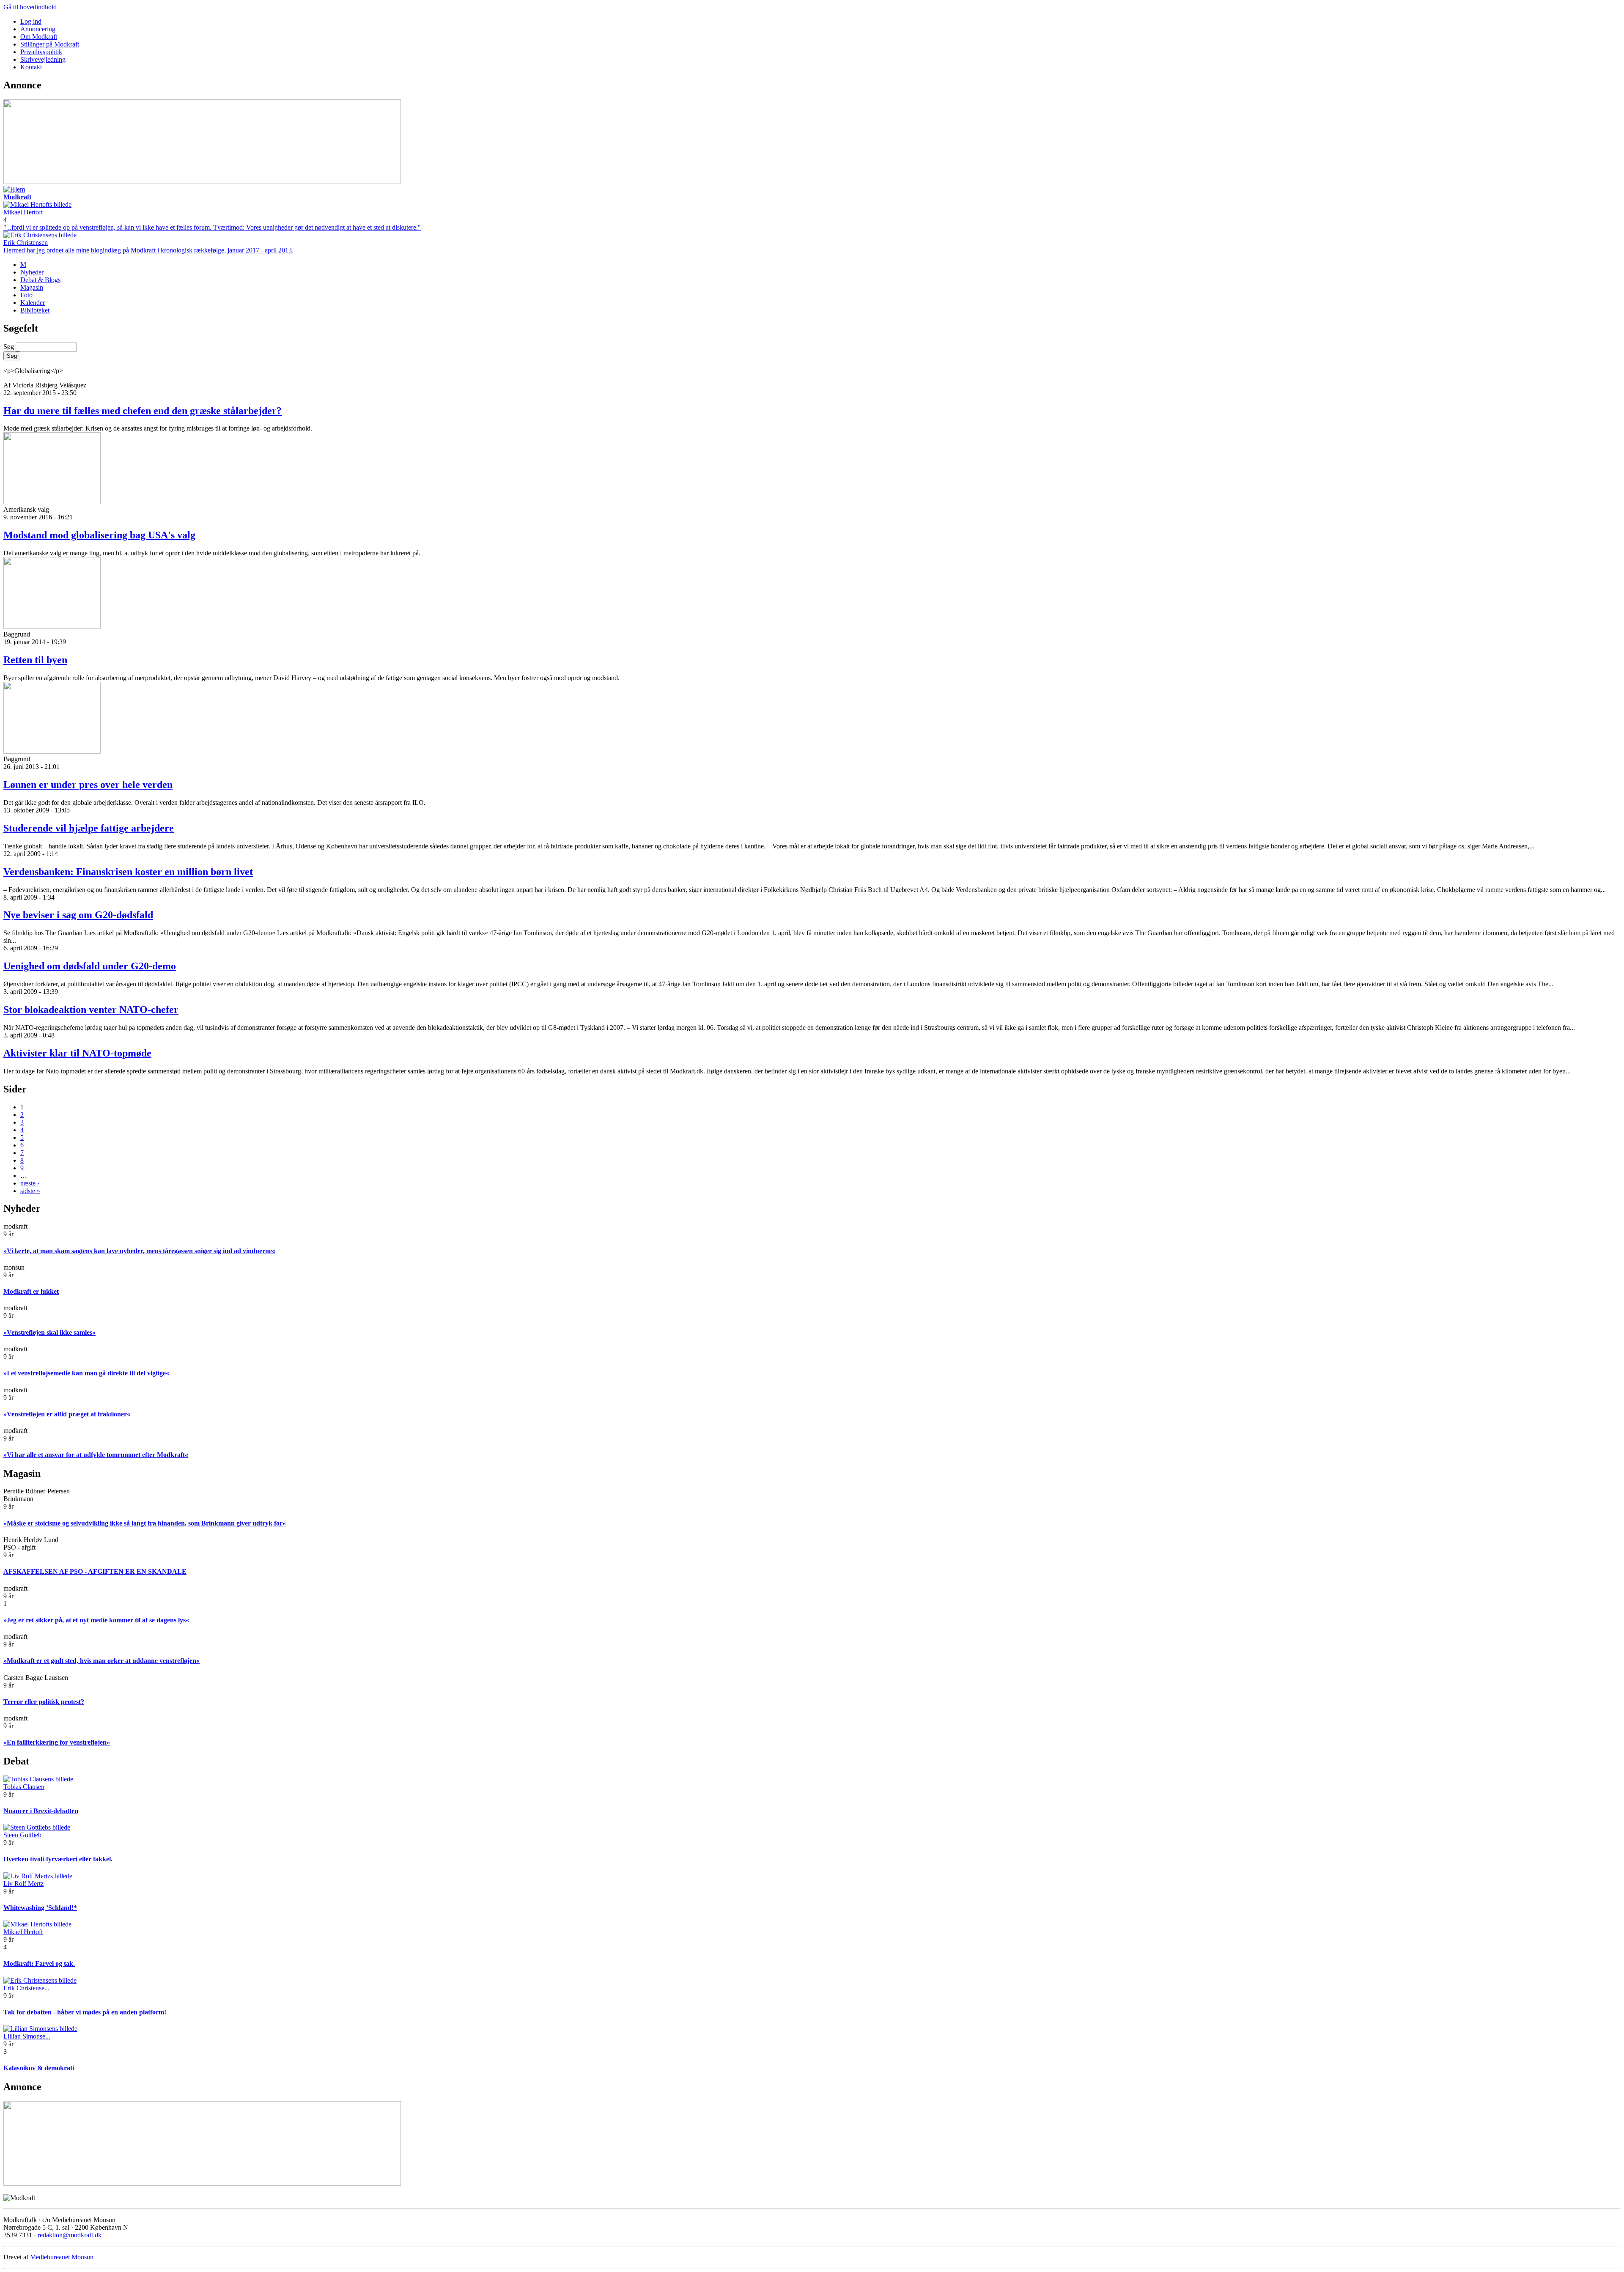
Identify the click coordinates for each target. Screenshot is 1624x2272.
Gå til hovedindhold (30, 7)
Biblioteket (35, 310)
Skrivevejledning (43, 59)
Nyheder (32, 272)
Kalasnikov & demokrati (39, 2068)
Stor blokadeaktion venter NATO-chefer (91, 1010)
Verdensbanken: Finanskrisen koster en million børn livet (128, 872)
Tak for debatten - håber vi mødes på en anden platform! (85, 2012)
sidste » (30, 1191)
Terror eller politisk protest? (44, 1702)
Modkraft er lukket (31, 1291)
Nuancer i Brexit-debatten (41, 1811)
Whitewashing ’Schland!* (40, 1908)
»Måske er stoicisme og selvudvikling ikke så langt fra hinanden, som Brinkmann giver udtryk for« (145, 1523)
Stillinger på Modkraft (50, 44)
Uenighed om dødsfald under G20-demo (90, 966)
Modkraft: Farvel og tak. (39, 1963)
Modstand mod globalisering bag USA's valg (99, 535)
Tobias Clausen (24, 1787)
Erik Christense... (26, 1988)
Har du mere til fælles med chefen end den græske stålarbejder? (143, 411)
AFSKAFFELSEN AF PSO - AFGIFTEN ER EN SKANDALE (95, 1571)
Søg (10, 347)
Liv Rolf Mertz (23, 1884)
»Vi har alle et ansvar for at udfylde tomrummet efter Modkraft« (96, 1455)
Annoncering (38, 29)
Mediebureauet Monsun (62, 2257)
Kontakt (31, 67)
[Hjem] (14, 189)
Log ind (31, 21)
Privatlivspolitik (41, 52)
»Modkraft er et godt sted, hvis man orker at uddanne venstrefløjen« (101, 1661)
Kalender (33, 303)
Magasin (32, 287)
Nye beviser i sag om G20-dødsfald (78, 915)
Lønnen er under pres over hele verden (88, 785)
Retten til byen (35, 660)
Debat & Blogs (40, 280)
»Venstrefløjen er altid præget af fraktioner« (67, 1414)
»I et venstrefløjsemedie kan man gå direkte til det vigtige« (86, 1373)
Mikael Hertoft (23, 212)
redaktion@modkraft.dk (70, 2235)
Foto (26, 295)
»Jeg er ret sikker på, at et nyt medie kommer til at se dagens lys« (96, 1620)
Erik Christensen (26, 243)
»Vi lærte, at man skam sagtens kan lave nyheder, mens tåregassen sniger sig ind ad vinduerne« (139, 1251)
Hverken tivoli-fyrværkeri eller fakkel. (58, 1859)
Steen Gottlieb (22, 1835)
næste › (30, 1183)
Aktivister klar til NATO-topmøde (77, 1053)
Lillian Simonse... (27, 2036)
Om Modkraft (39, 37)
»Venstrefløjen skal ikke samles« (49, 1332)
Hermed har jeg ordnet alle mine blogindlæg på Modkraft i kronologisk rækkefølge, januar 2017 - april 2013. (148, 250)
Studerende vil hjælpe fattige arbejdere (89, 828)
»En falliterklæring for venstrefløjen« (57, 1742)
